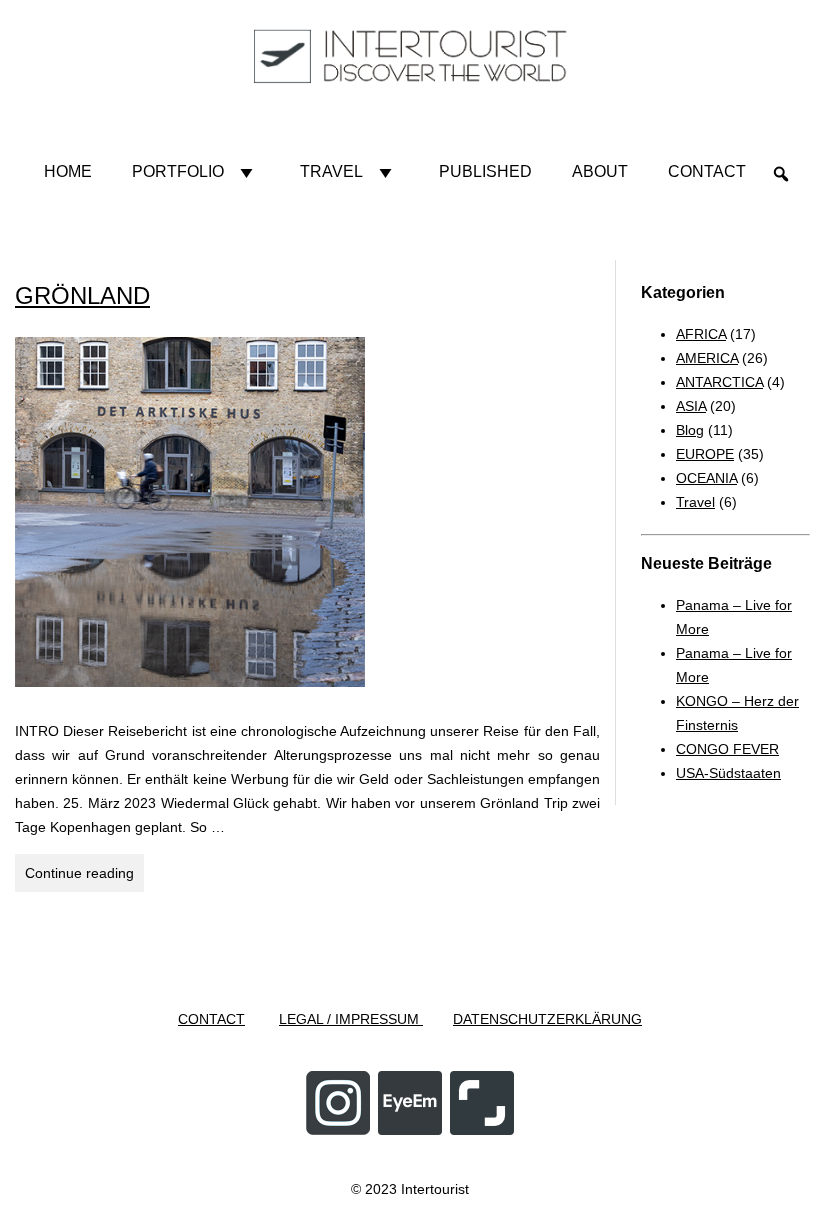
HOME (68, 171)
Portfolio (178, 171)
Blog (690, 430)
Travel (331, 171)
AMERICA (707, 358)
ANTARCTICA (719, 382)
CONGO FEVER (727, 749)
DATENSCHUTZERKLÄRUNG (547, 1019)
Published (485, 171)
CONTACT (211, 1019)
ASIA (691, 406)
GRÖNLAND (82, 295)
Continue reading (84, 872)
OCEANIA (706, 478)
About (600, 171)
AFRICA (701, 334)
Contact (707, 171)
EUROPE (705, 454)
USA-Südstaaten (728, 773)
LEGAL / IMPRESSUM (351, 1019)
